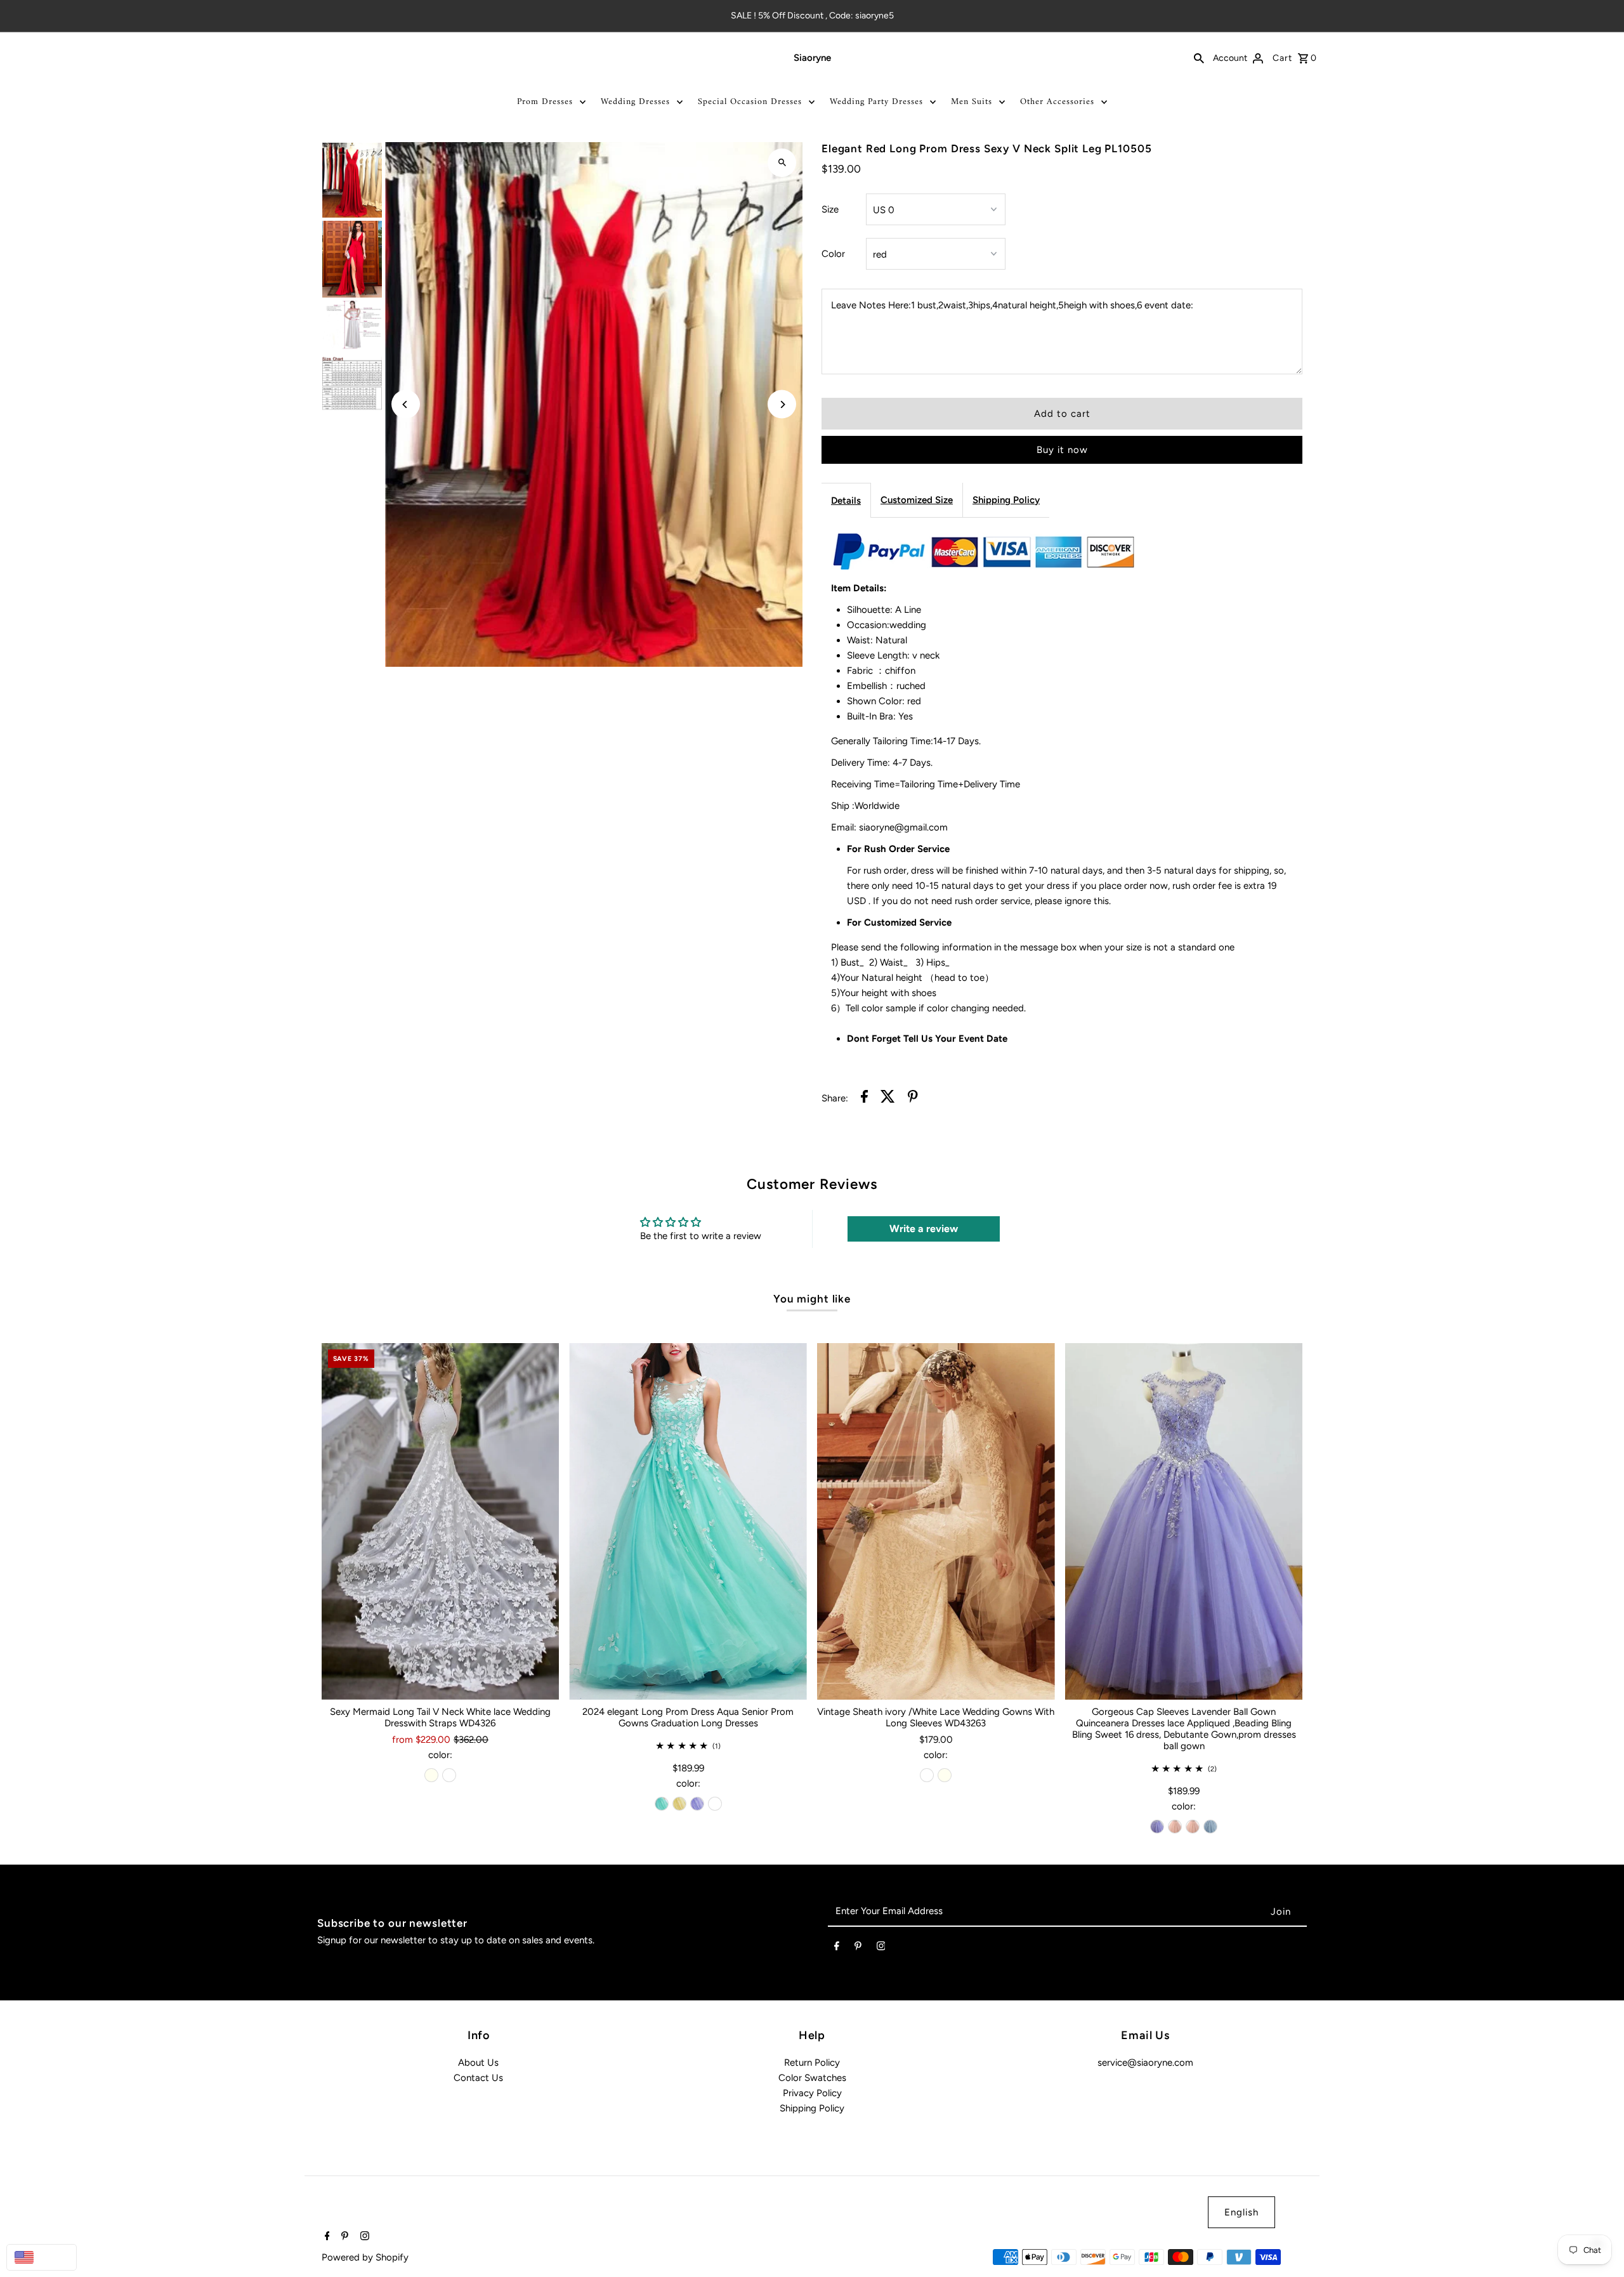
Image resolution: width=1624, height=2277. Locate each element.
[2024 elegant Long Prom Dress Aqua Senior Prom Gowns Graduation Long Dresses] (688, 1521)
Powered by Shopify (365, 2257)
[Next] (782, 404)
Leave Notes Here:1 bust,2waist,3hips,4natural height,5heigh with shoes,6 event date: (1012, 305)
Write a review (924, 1229)
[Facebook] (837, 1948)
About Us (478, 2063)
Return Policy (812, 2063)
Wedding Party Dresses (876, 102)
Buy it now (1062, 450)
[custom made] (715, 1804)
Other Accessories (1057, 102)
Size (830, 209)
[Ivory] (431, 1775)
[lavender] (697, 1804)
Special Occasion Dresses (750, 102)
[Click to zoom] (782, 163)
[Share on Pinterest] (913, 1099)
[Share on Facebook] (864, 1099)
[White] (449, 1775)
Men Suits (972, 102)
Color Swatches (812, 2078)
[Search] (1199, 58)
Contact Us (478, 2078)
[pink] (1175, 1827)
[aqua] (662, 1804)
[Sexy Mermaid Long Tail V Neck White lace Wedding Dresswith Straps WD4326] (441, 1521)
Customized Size (917, 500)
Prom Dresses (545, 102)
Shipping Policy (1006, 500)
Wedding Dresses (635, 102)
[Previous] (406, 404)
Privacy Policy (812, 2093)
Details (846, 501)
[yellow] (679, 1804)
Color (833, 254)
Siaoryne (812, 58)
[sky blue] (1210, 1827)
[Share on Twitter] (888, 1099)
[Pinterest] (858, 1948)
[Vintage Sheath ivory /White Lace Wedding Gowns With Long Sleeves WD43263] (936, 1521)
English (1241, 2212)
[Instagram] (881, 1948)
